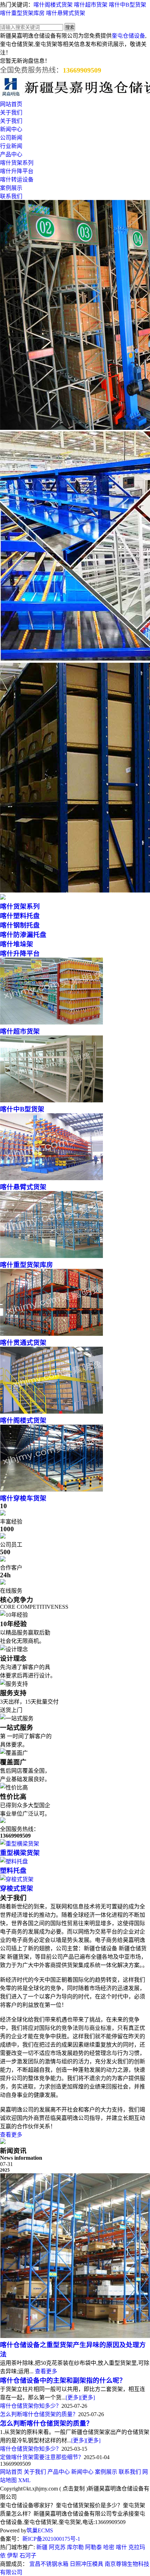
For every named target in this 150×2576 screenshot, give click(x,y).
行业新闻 (11, 146)
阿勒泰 (93, 2547)
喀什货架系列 (17, 163)
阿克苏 (57, 2547)
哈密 (109, 2547)
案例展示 (11, 188)
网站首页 (11, 104)
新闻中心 (11, 129)
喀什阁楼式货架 (53, 5)
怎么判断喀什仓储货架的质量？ (39, 2414)
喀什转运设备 (17, 180)
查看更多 (11, 2135)
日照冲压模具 (87, 2564)
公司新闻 (11, 138)
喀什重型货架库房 (22, 13)
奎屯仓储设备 (128, 36)
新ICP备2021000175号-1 (51, 2539)
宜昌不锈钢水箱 (49, 2564)
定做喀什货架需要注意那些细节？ (42, 2457)
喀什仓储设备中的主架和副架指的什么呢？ (63, 2380)
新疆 (42, 2547)
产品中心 (11, 154)
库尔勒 (75, 2547)
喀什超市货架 (91, 5)
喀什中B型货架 (127, 5)
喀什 (121, 2547)
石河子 (28, 2556)
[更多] (73, 2398)
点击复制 (74, 2489)
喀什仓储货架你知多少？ (31, 2406)
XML (24, 2480)
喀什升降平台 (17, 171)
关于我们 (11, 113)
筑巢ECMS (40, 2530)
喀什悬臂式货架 (66, 13)
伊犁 (13, 2556)
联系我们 (11, 196)
